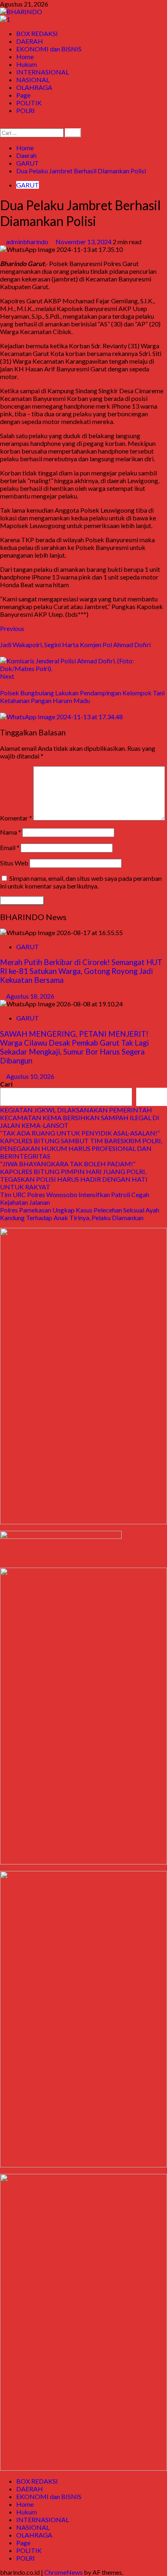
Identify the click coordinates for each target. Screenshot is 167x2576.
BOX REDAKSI (37, 33)
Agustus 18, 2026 (30, 996)
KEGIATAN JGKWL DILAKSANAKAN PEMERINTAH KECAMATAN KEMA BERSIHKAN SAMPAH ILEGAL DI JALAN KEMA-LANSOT (80, 1118)
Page (23, 95)
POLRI (26, 110)
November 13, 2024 (84, 242)
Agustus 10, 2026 (30, 1076)
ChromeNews (63, 2572)
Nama (11, 832)
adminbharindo (28, 242)
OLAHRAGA (34, 87)
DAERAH (30, 41)
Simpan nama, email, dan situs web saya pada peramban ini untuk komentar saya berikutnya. (81, 882)
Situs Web (14, 863)
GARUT (28, 185)
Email (10, 847)
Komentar (16, 818)
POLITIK (29, 103)
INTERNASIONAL (43, 72)
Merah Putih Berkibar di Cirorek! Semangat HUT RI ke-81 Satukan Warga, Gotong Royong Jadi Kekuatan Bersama (81, 971)
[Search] (2, 125)
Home (25, 56)
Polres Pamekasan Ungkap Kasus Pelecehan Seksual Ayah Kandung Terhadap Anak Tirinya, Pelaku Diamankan (80, 1214)
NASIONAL (33, 80)
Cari (6, 1084)
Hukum (27, 64)
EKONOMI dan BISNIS (49, 49)
